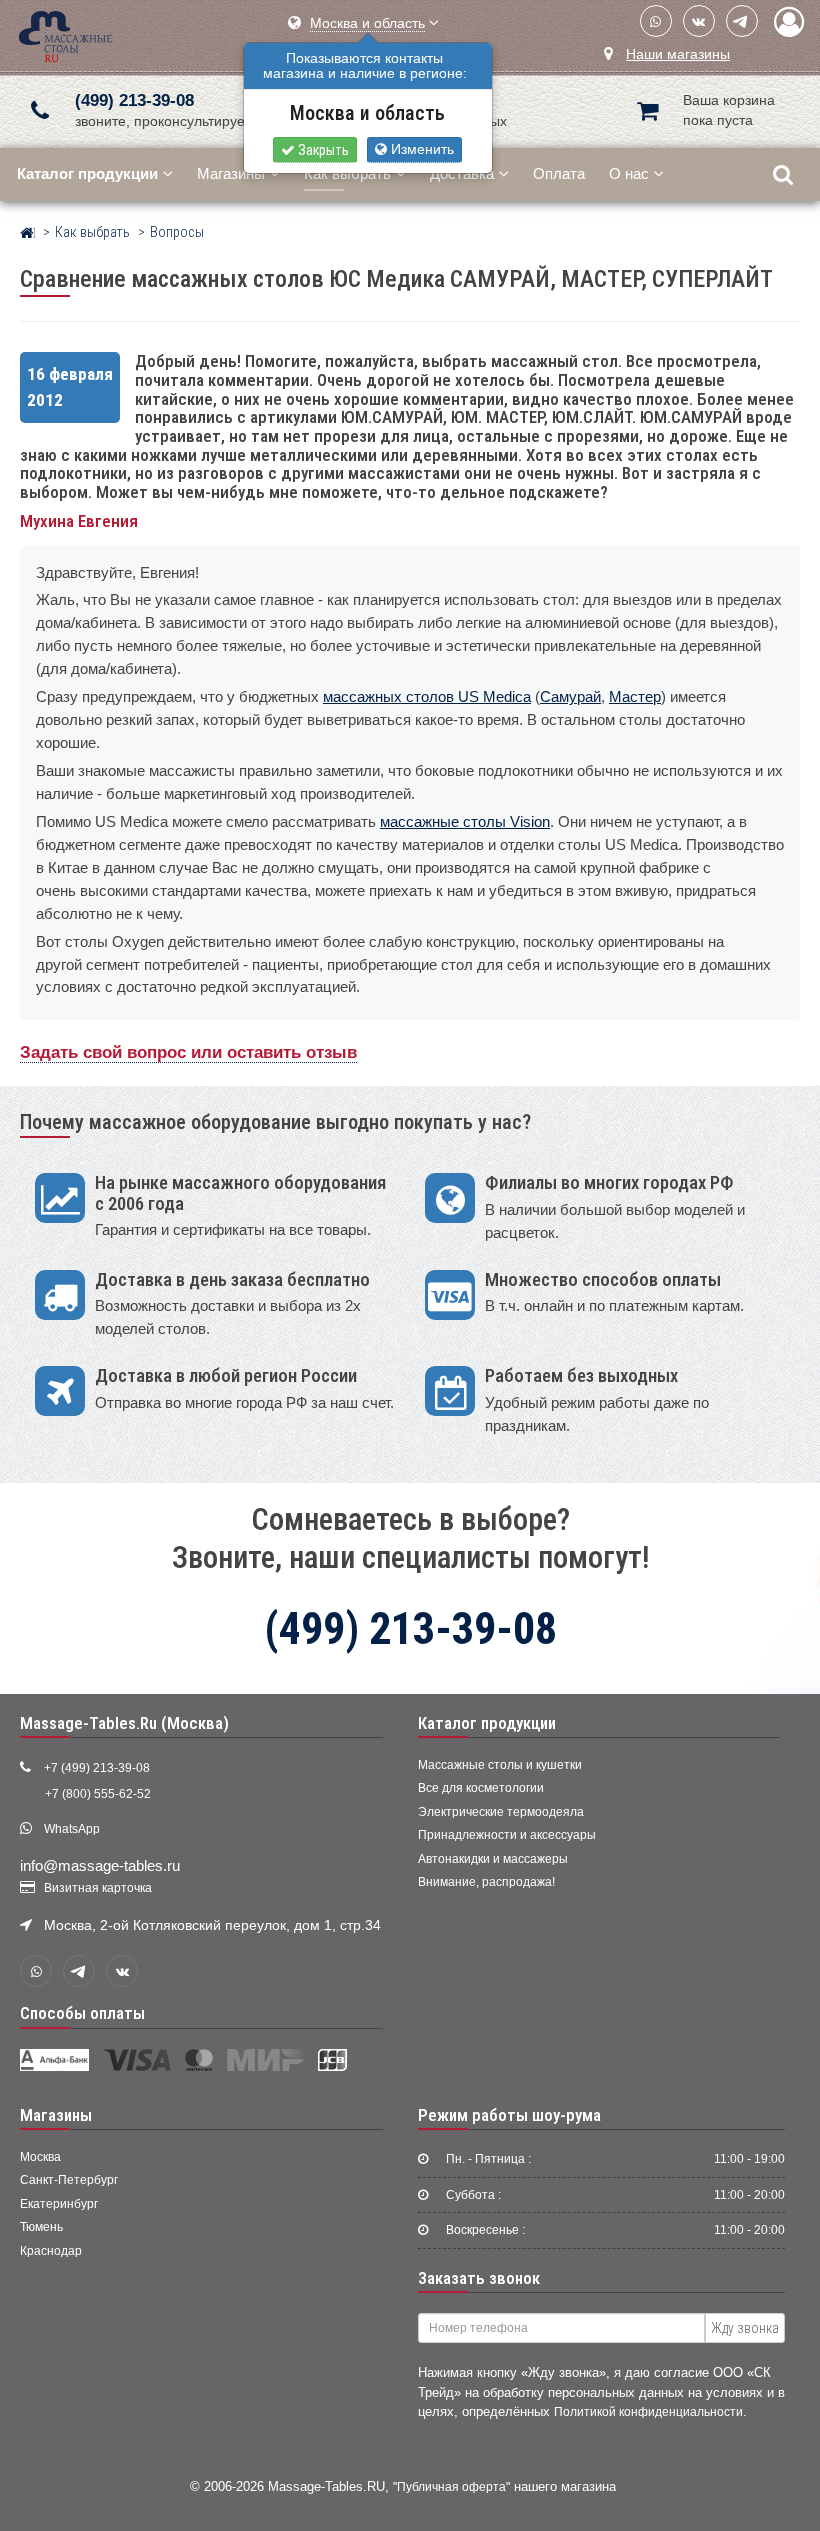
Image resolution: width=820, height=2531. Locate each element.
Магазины (231, 173)
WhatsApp (72, 1829)
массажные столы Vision (465, 821)
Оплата (559, 173)
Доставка (462, 173)
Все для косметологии (481, 1788)
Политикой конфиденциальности (648, 2411)
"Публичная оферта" (451, 2486)
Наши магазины (678, 54)
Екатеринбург (59, 2204)
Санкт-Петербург (69, 2180)
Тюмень (41, 2227)
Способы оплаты (82, 2013)
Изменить (420, 149)
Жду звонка (745, 2328)
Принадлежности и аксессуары (507, 1835)
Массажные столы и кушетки (500, 1765)
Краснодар (51, 2251)
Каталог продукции (487, 1723)
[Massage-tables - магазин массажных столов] (65, 34)
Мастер (635, 696)
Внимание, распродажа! (486, 1882)
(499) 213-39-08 (134, 100)
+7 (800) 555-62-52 (98, 1794)
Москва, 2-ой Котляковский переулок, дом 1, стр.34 (212, 1925)
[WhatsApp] (656, 21)
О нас (629, 173)
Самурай (570, 696)
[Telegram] (742, 21)
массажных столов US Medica (427, 696)
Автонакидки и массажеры (493, 1859)
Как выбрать (347, 173)
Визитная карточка (98, 1888)
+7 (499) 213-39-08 (97, 1768)
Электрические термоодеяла (501, 1812)
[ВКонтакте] (699, 21)
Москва (40, 2157)
